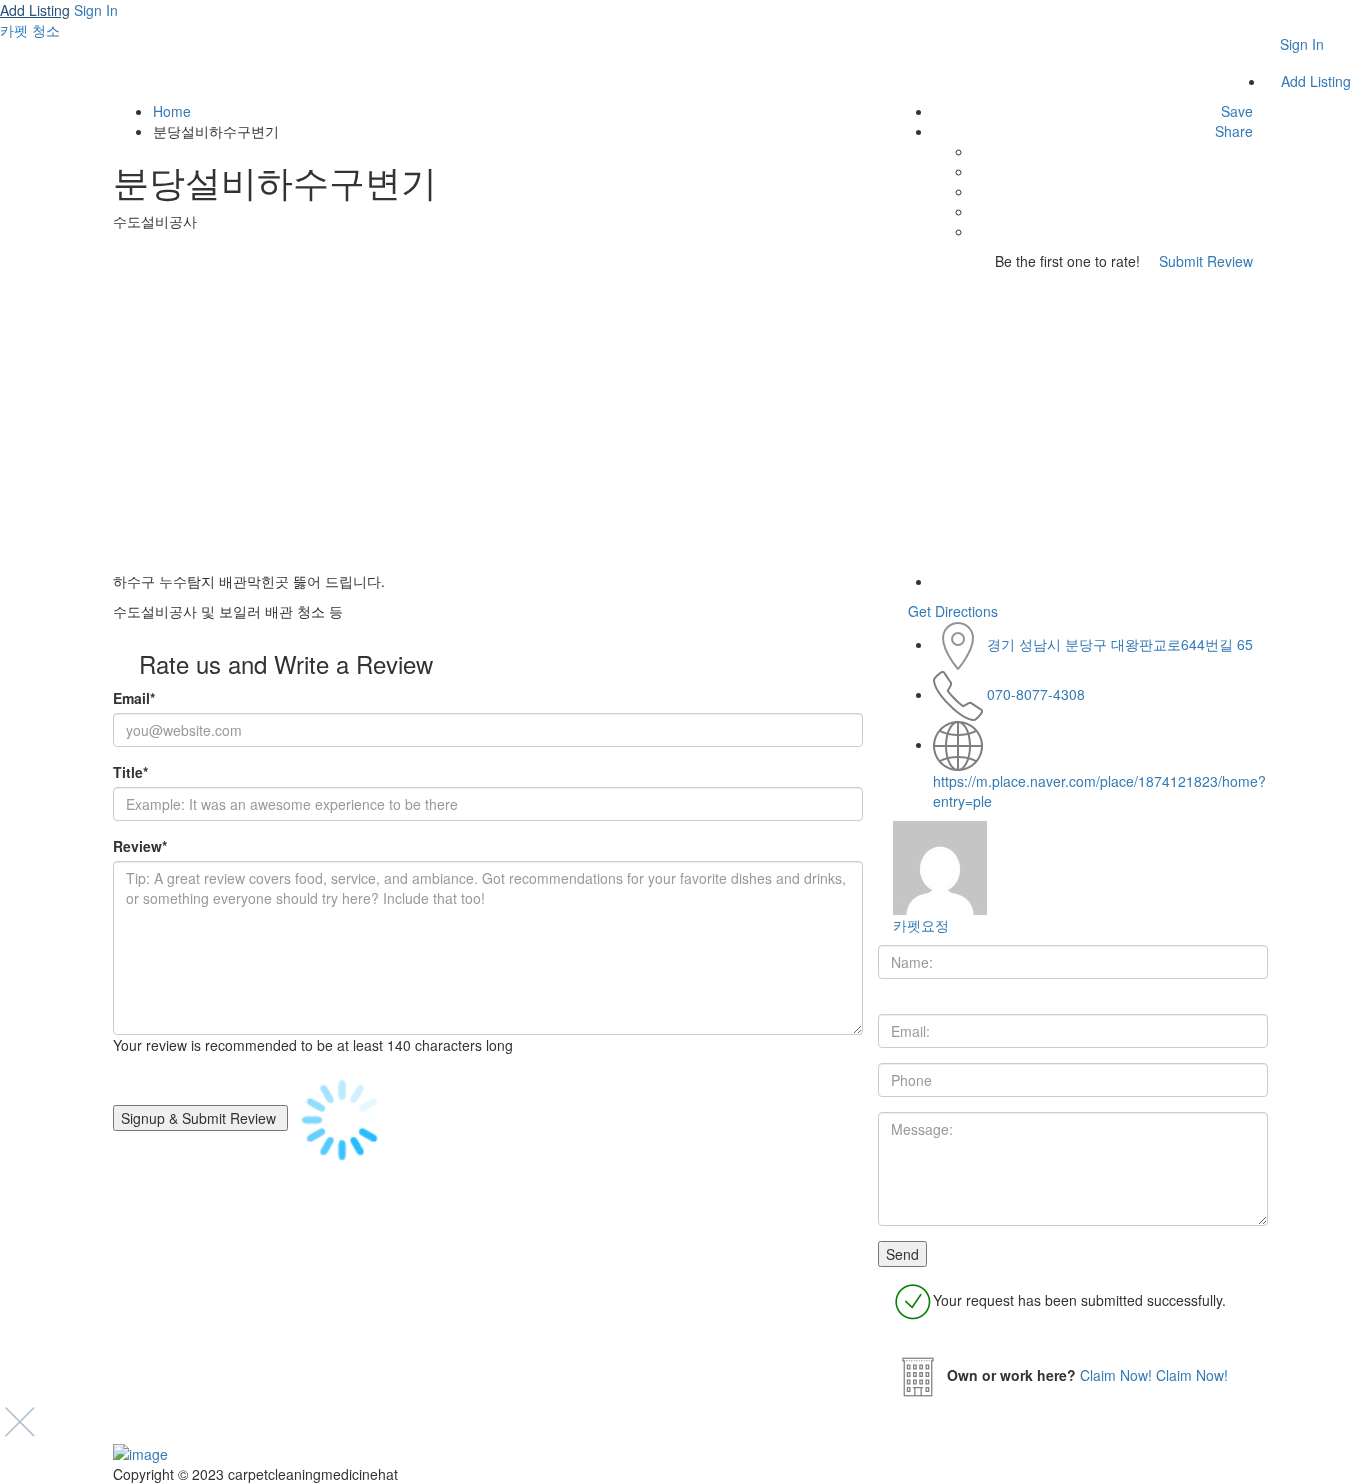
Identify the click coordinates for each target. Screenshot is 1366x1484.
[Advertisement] (683, 421)
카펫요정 (921, 925)
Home (172, 111)
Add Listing (35, 10)
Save (1235, 111)
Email (134, 698)
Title (130, 772)
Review (140, 846)
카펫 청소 (30, 30)
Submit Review (1204, 261)
